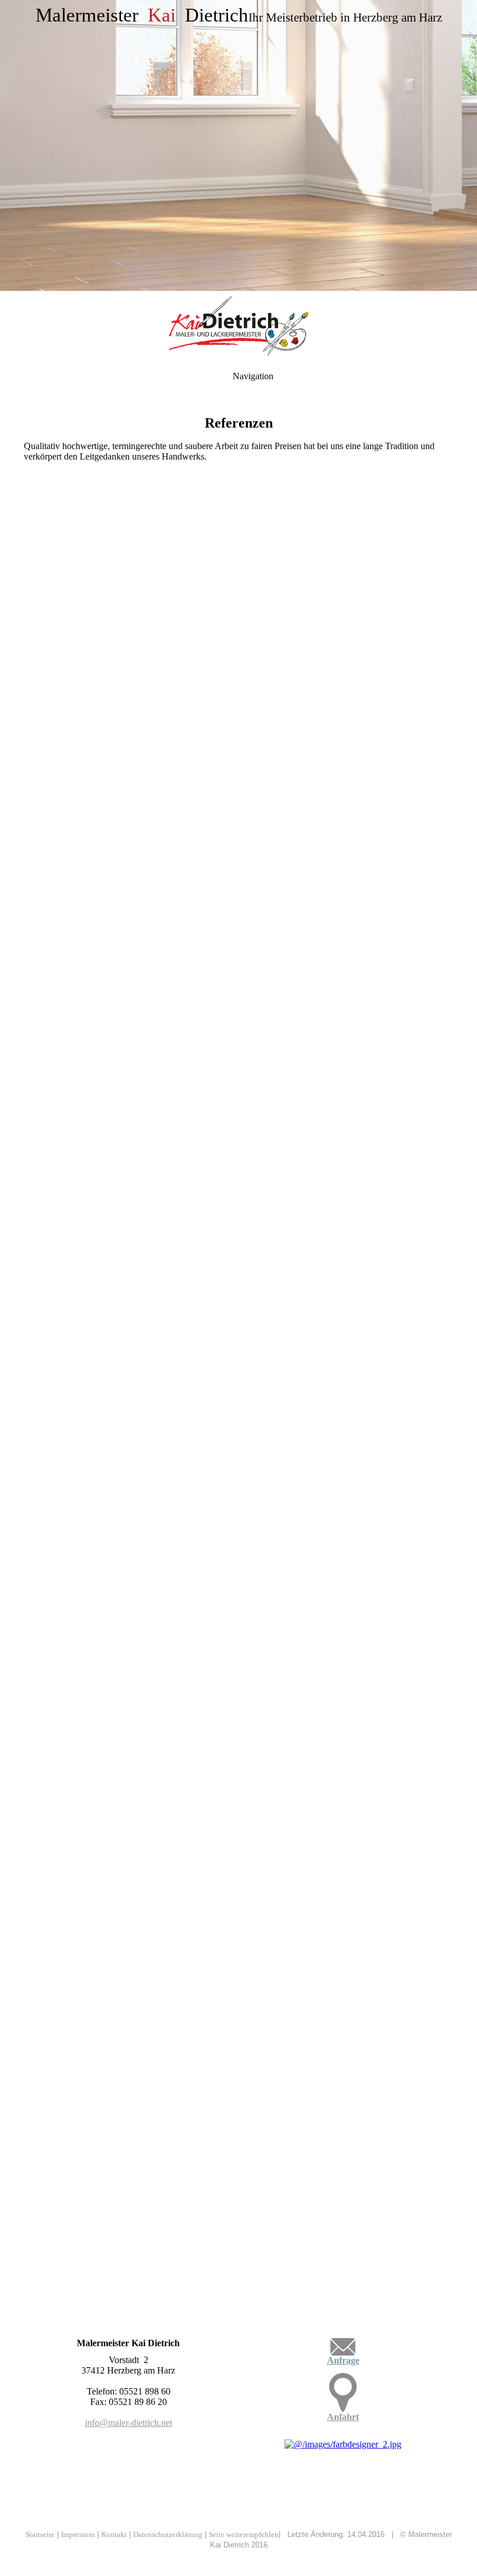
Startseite (40, 2534)
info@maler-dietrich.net (129, 2423)
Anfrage (343, 2360)
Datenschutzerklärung (168, 2534)
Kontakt (114, 2534)
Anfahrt (343, 2417)
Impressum (78, 2534)
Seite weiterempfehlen (244, 2534)
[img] (238, 145)
